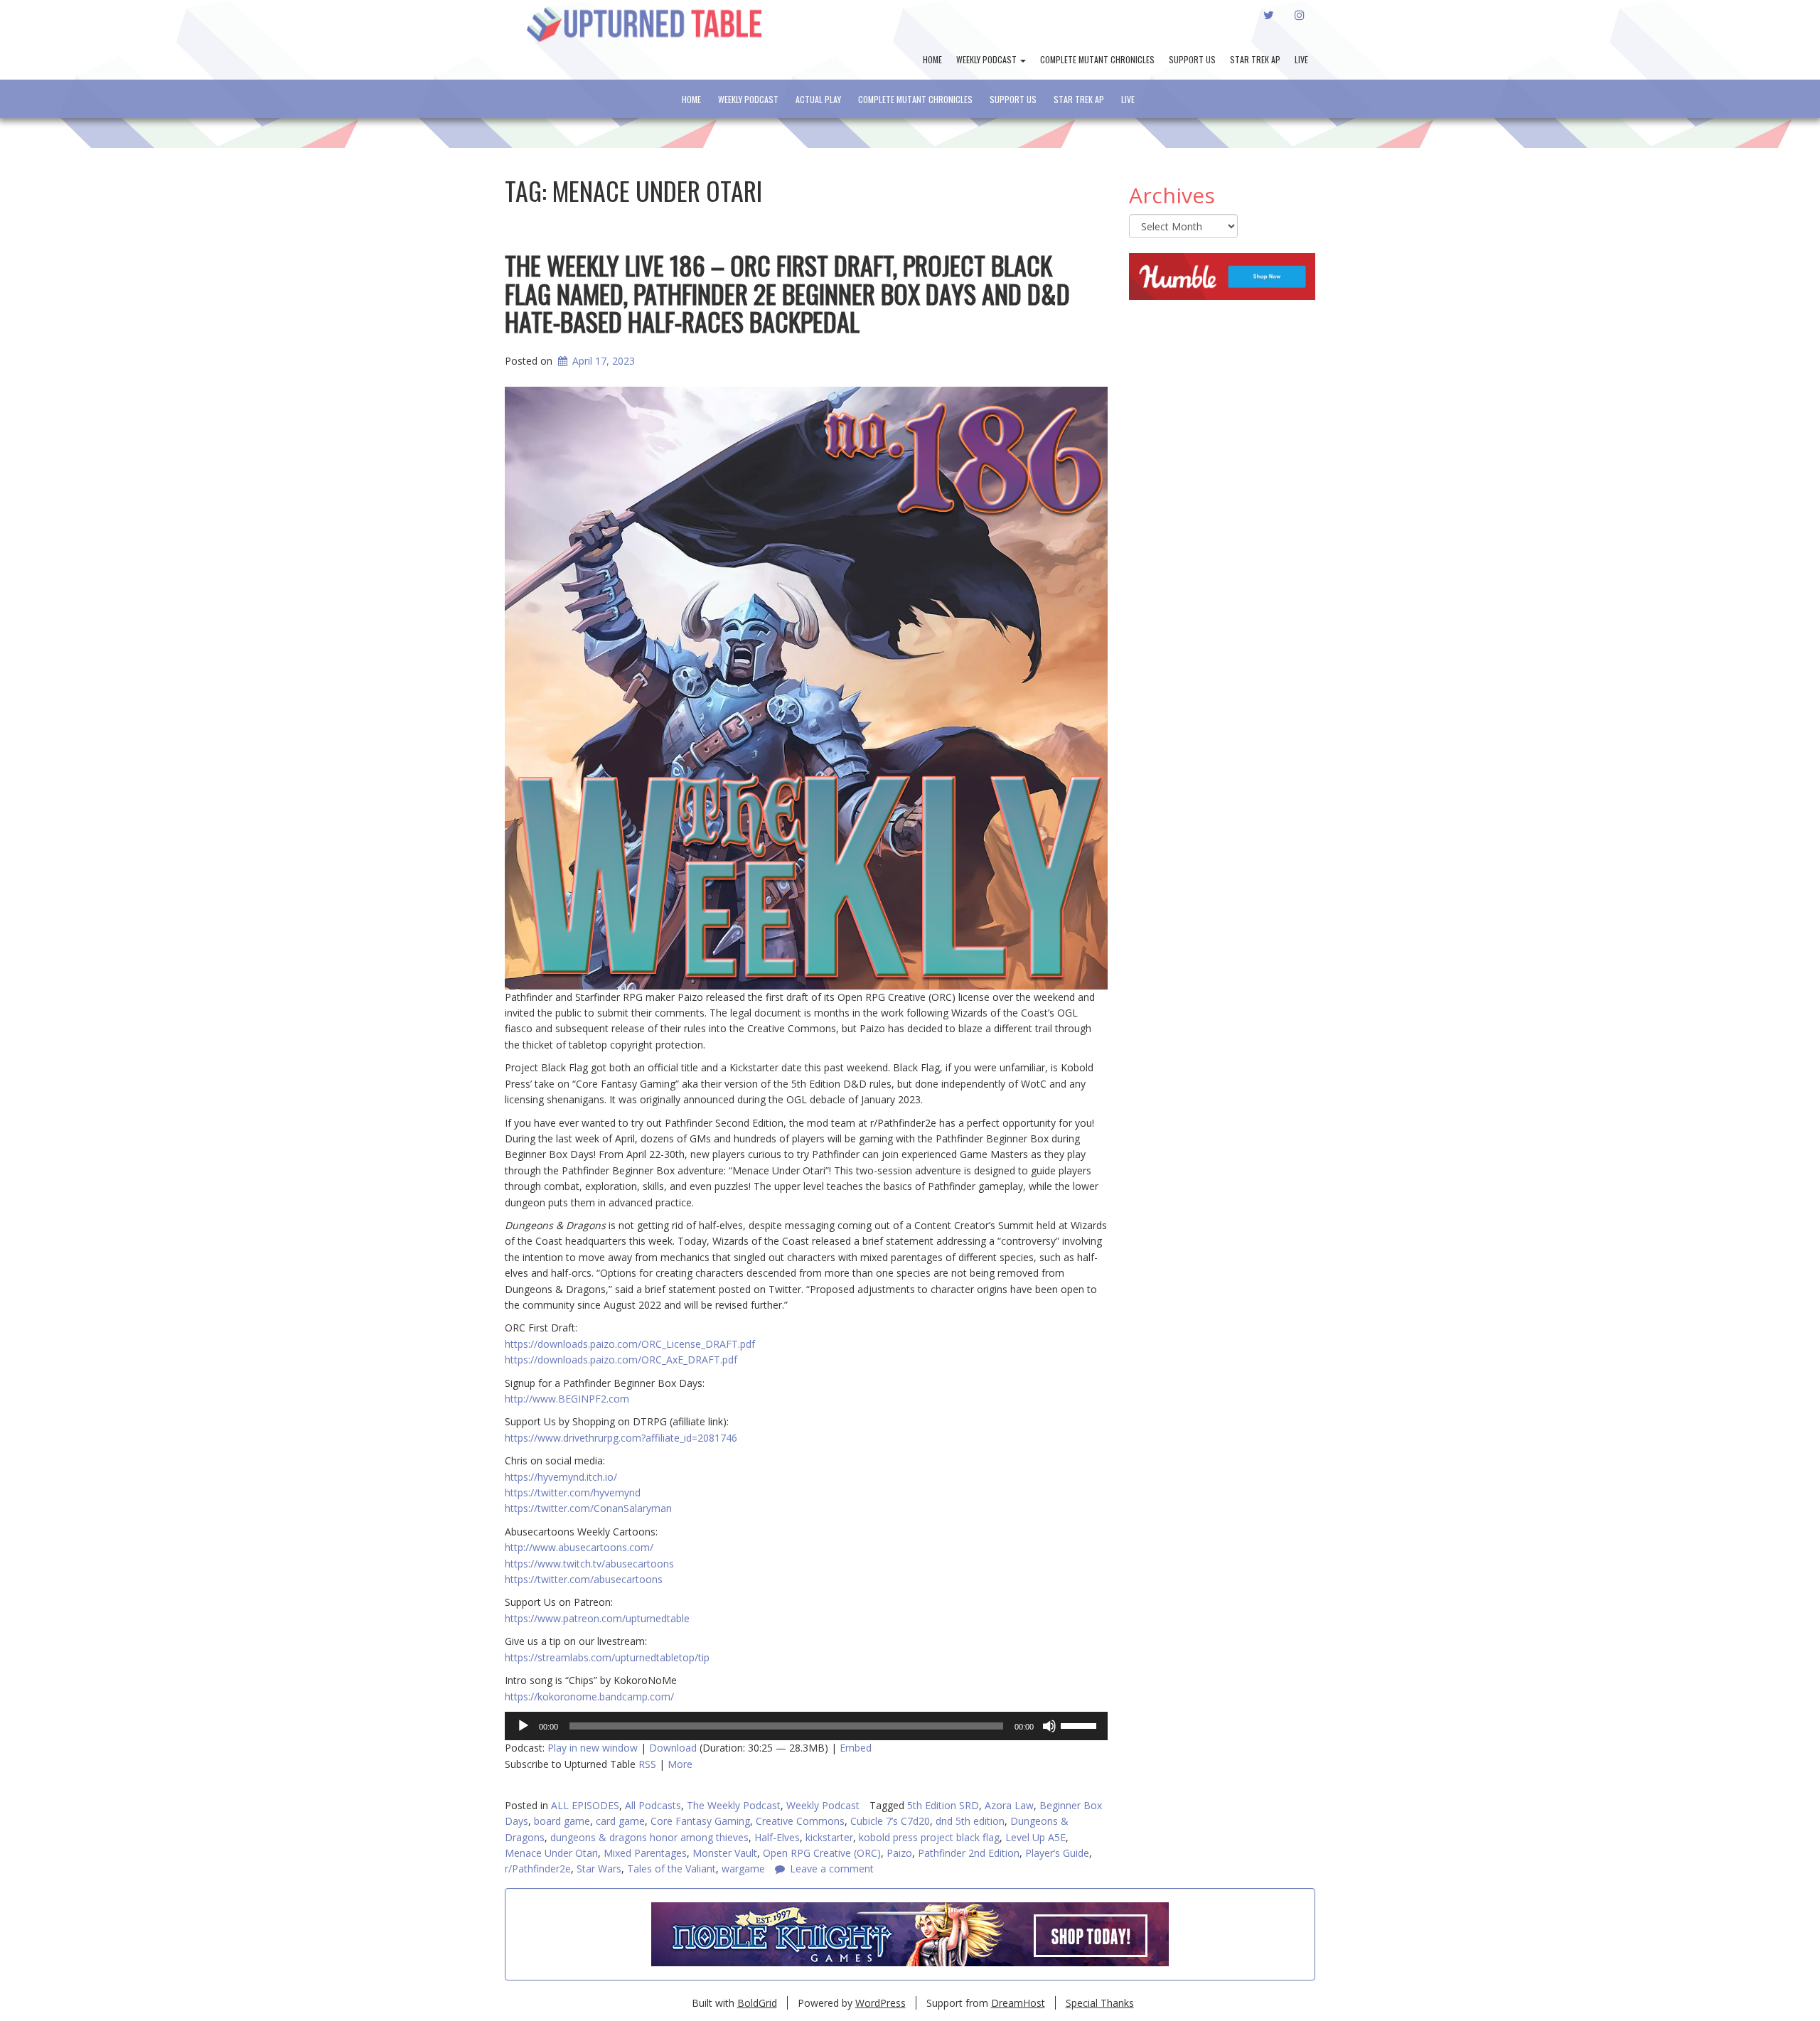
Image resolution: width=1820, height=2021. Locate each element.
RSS (647, 1764)
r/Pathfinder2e (538, 1869)
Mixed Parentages (645, 1853)
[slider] (1081, 1725)
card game (620, 1821)
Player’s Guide (1057, 1853)
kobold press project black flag (929, 1837)
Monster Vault (725, 1853)
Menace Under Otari (551, 1853)
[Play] (523, 1726)
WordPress (880, 2003)
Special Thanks (1100, 2003)
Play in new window (593, 1748)
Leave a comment (832, 1869)
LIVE (1301, 59)
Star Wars (599, 1869)
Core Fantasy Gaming (700, 1821)
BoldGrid (757, 2003)
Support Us (1192, 59)
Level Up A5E (1035, 1837)
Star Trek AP (1255, 59)
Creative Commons (800, 1821)
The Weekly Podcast (734, 1805)
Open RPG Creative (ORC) (822, 1853)
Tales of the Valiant (671, 1869)
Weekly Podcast (987, 59)
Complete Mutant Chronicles (1097, 59)
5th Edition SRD (943, 1805)
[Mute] (1049, 1726)
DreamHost (1018, 2003)
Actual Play (818, 99)
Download (673, 1748)
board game (562, 1821)
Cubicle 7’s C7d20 (890, 1821)
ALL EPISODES (585, 1805)
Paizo (899, 1853)
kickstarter (829, 1837)
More (680, 1764)
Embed (856, 1748)
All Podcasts (653, 1805)
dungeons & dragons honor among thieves (649, 1837)
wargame (743, 1869)
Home (932, 59)
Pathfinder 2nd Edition (969, 1853)
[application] (806, 1726)
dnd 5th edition (970, 1821)
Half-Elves (777, 1837)
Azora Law (1009, 1805)
